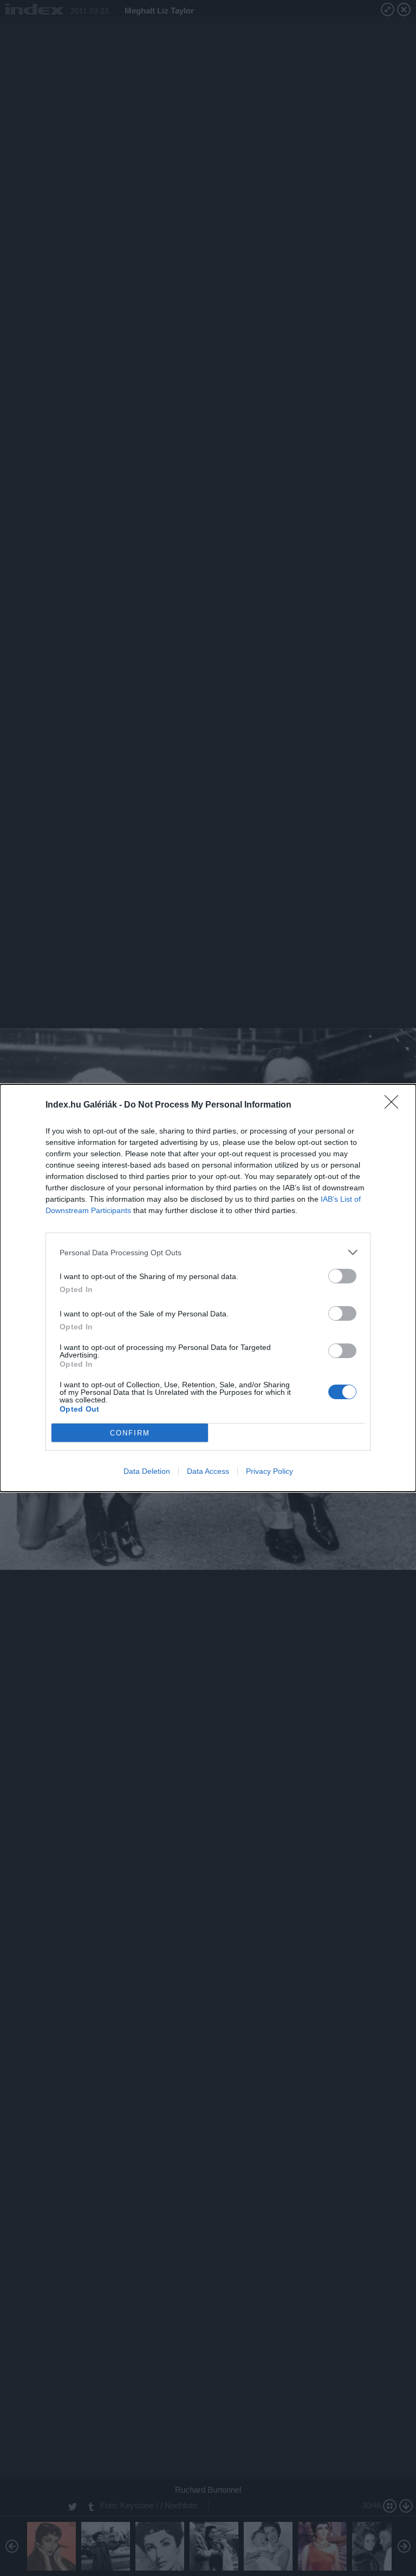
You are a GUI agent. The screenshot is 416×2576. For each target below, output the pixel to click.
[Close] (395, 1105)
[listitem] (208, 1252)
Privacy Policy (269, 1471)
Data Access (208, 1471)
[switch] (342, 1276)
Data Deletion (147, 1471)
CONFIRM (130, 1433)
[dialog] (208, 1288)
